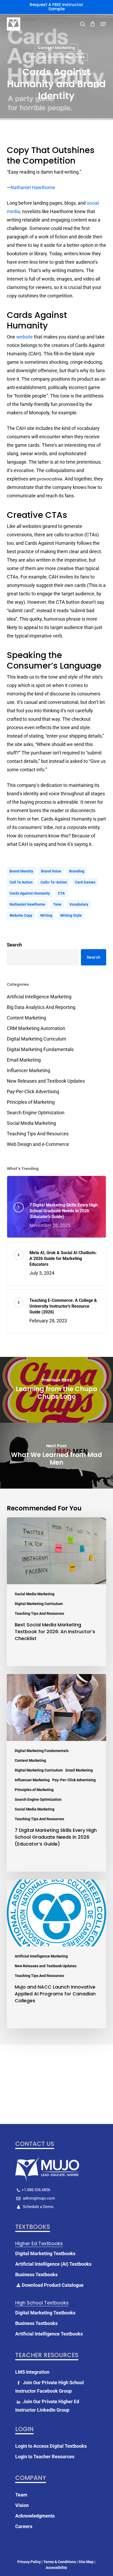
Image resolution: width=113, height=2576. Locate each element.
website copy (21, 915)
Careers (24, 2526)
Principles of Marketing (31, 1102)
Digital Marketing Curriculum (37, 1039)
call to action (21, 882)
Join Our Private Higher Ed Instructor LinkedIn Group (47, 2406)
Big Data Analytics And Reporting (41, 1007)
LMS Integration (32, 2372)
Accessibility (56, 2568)
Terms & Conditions (60, 2562)
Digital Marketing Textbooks (45, 2253)
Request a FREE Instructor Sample (56, 7)
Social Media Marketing (31, 1123)
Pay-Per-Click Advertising (33, 1091)
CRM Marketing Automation (36, 1028)
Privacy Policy (29, 2562)
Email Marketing (24, 1060)
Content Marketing (56, 48)
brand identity (21, 871)
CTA (61, 893)
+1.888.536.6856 (36, 2190)
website (25, 337)
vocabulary (79, 904)
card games (85, 882)
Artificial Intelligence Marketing (39, 997)
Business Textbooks (36, 2275)
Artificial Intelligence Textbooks (49, 2334)
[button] (103, 24)
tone (57, 904)
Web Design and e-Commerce (38, 1144)
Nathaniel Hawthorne (33, 187)
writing (46, 915)
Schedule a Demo (38, 2207)
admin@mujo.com (38, 2198)
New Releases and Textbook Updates (46, 1081)
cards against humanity (30, 893)
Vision (22, 2505)
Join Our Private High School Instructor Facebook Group (50, 2387)
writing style (71, 915)
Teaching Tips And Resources (56, 57)
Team (21, 2495)
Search (14, 945)
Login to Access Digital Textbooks (51, 2446)
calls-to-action (54, 882)
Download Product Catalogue (53, 2285)
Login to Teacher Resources (45, 2457)
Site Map (86, 2562)
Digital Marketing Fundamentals (40, 1049)
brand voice (51, 871)
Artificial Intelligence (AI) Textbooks (53, 2264)
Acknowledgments (35, 2516)
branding (77, 871)
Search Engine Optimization (36, 1113)
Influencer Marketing (29, 1070)
